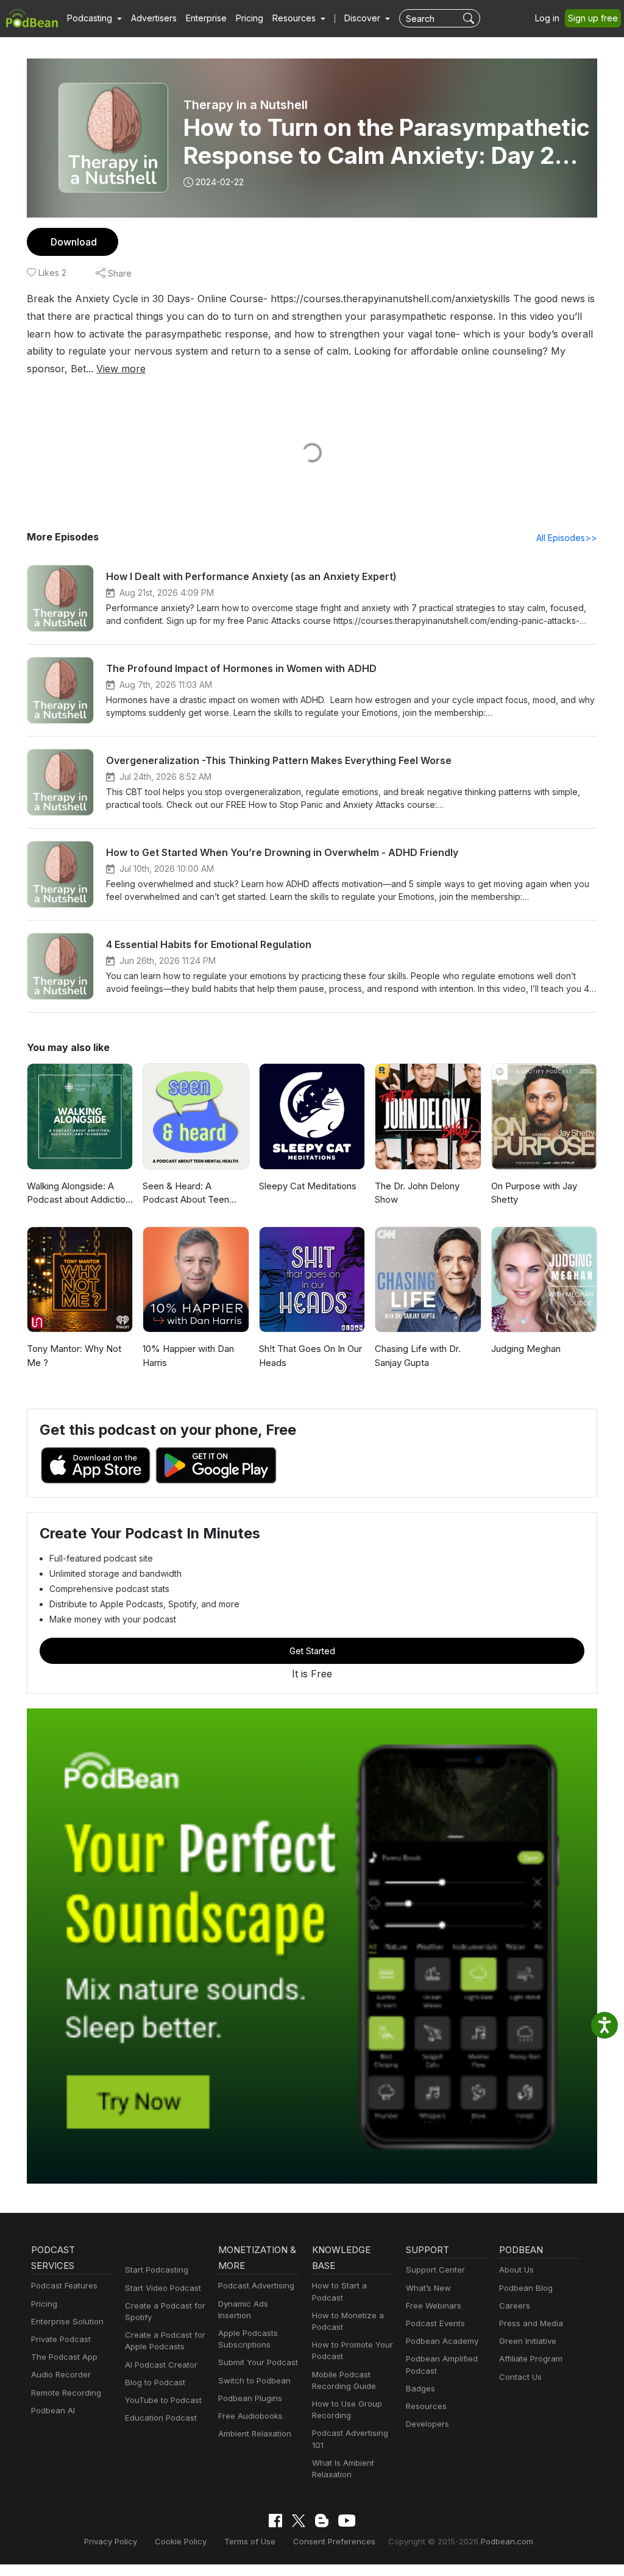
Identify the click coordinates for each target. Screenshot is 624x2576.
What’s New (428, 2288)
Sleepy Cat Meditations (308, 1186)
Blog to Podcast (155, 2382)
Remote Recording (66, 2393)
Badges (420, 2388)
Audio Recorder (61, 2374)
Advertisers (154, 18)
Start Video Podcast (163, 2288)
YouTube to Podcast (163, 2400)
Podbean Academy (442, 2341)
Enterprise (206, 18)
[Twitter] (299, 2521)
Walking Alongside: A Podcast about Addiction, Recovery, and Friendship (80, 1194)
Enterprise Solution (67, 2321)
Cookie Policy (181, 2541)
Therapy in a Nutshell (246, 105)
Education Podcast (161, 2418)
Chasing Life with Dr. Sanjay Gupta (418, 1356)
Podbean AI (53, 2410)
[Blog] (322, 2521)
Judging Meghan (526, 1349)
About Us (516, 2270)
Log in (547, 18)
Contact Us (520, 2377)
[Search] (470, 18)
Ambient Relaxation (255, 2433)
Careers (515, 2305)
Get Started (312, 1651)
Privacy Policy (111, 2541)
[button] (94, 18)
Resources (426, 2406)
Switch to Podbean (254, 2380)
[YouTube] (347, 2521)
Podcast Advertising (256, 2285)
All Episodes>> (567, 538)
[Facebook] (275, 2521)
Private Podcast (61, 2339)
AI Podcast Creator (161, 2365)
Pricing (250, 18)
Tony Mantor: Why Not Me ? (74, 1356)
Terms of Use (250, 2541)
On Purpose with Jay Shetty (534, 1193)
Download (74, 242)
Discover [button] (363, 18)
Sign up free (593, 18)
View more (121, 369)
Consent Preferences (334, 2541)
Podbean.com (507, 2541)
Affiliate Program (531, 2358)
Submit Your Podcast (258, 2362)
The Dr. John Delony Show (417, 1193)
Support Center (435, 2270)
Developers (427, 2424)
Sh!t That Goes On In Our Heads (310, 1356)
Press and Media (531, 2323)
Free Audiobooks (250, 2416)
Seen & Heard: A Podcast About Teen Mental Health (186, 1194)
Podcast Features (64, 2285)
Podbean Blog (526, 2288)
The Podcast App (64, 2357)
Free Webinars (434, 2305)
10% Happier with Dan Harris (188, 1356)
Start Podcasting (157, 2270)
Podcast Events (435, 2323)
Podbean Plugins (250, 2398)
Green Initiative (528, 2341)
